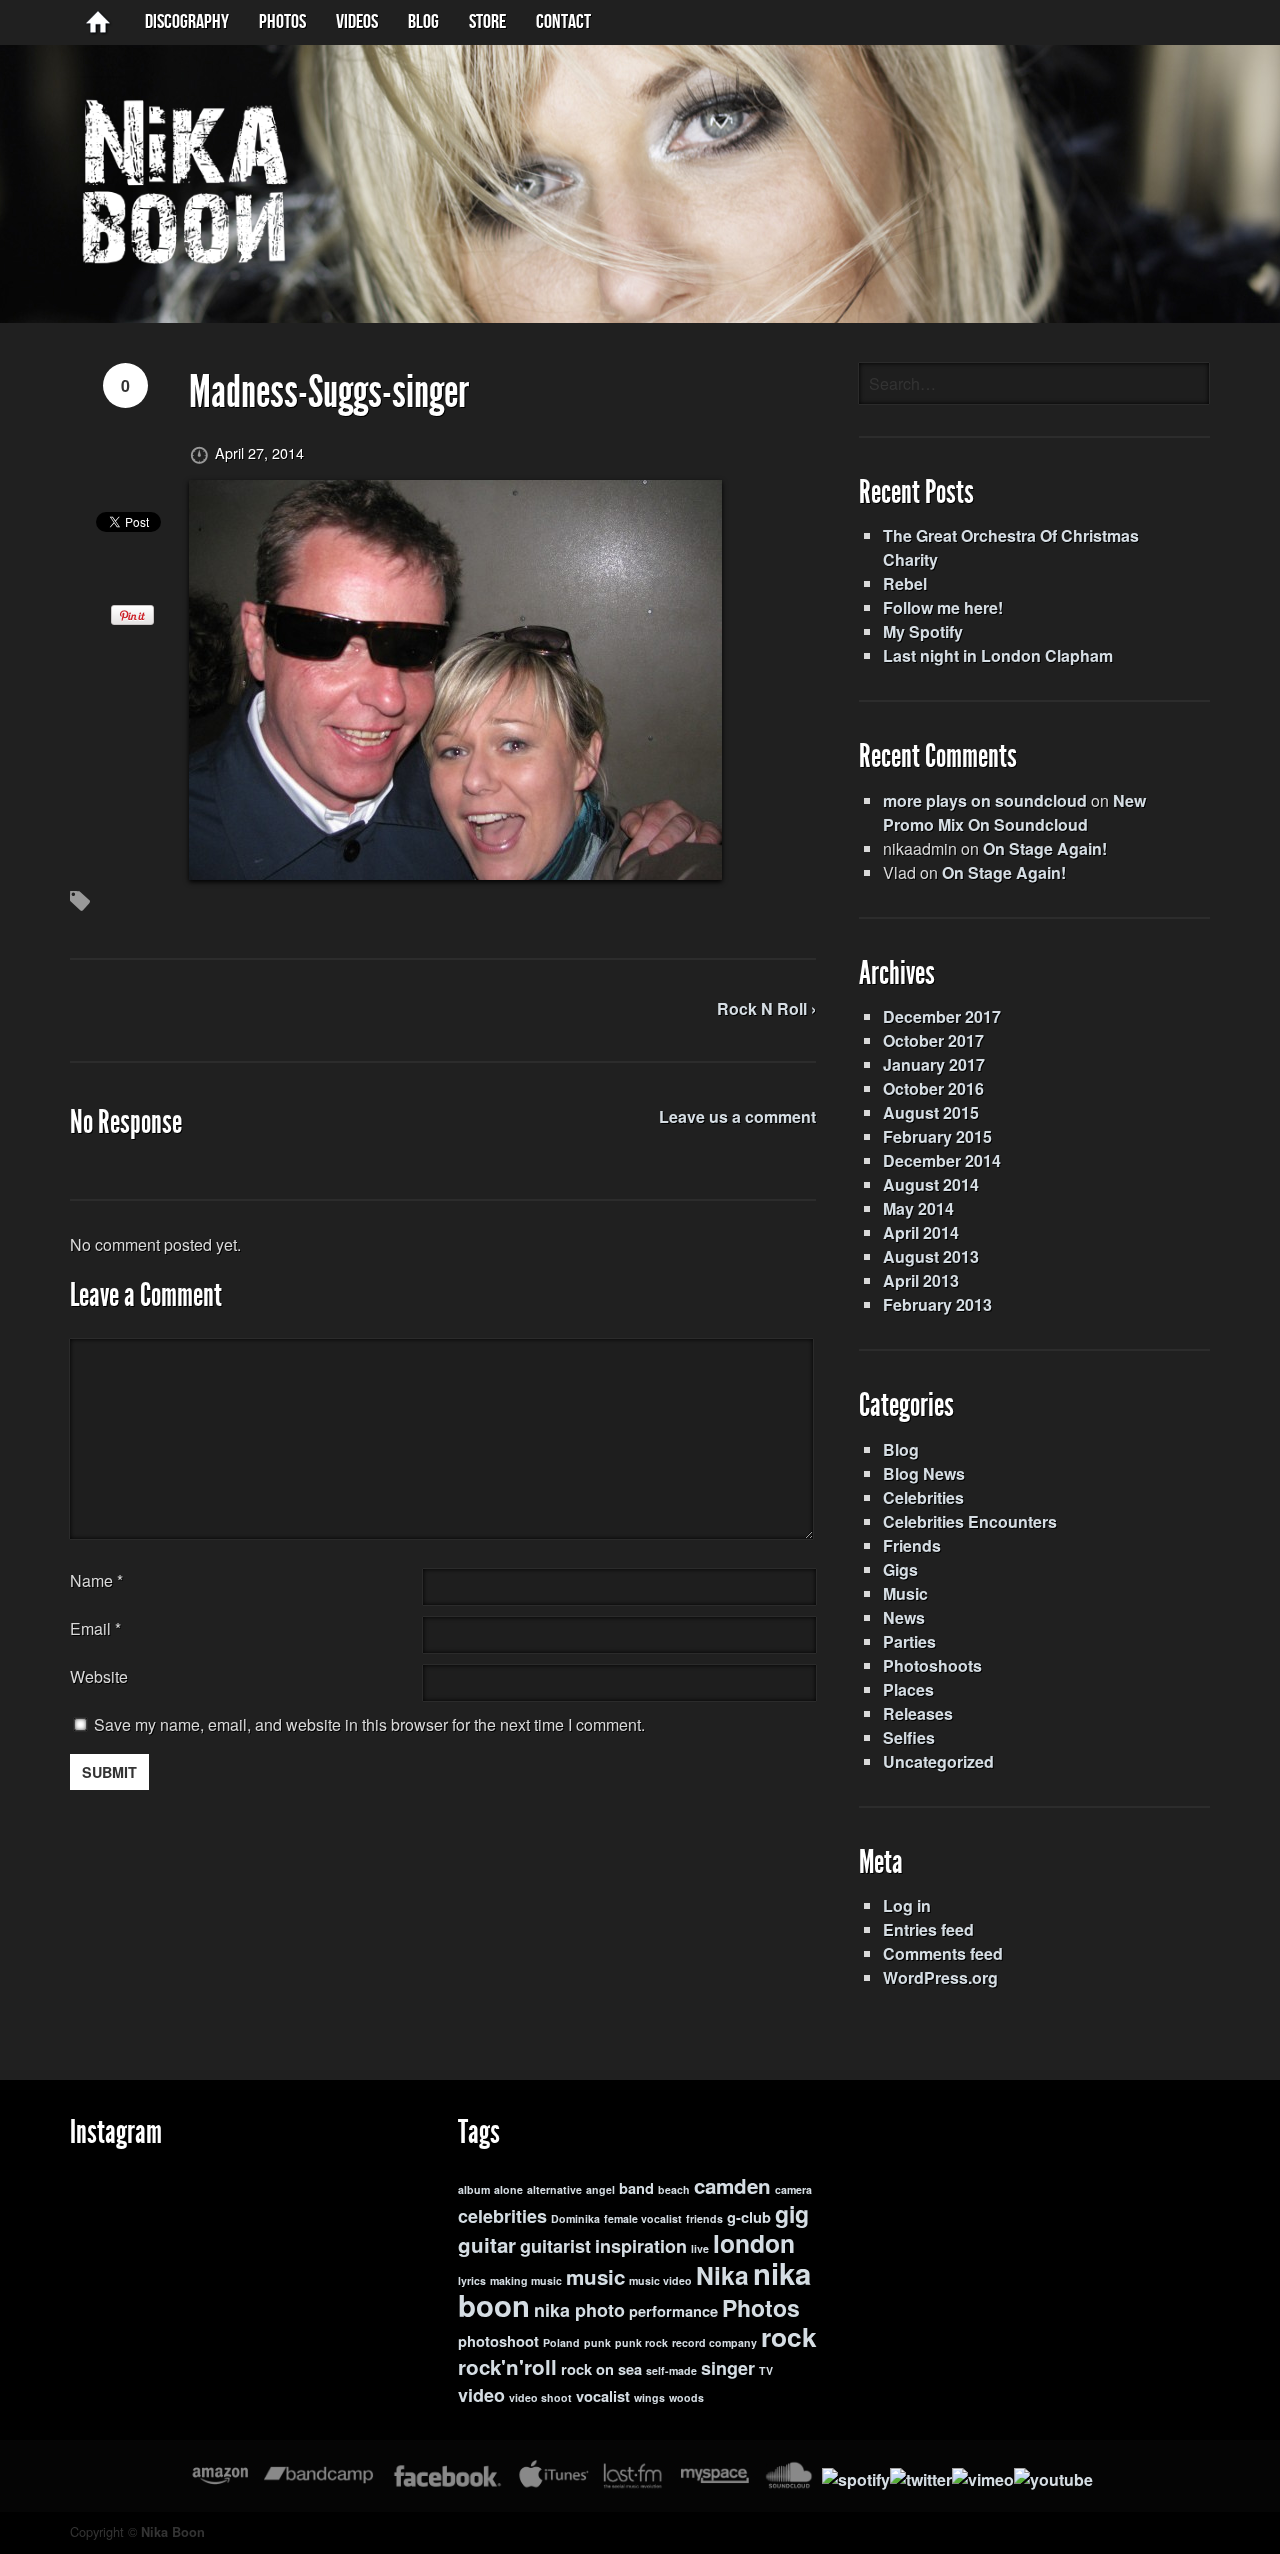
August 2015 (931, 1112)
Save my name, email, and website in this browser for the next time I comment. (369, 1724)
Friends (912, 1545)
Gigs (900, 1569)
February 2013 (937, 1304)
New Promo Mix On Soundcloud (1014, 812)
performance (673, 2311)
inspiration (641, 2246)
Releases (918, 1713)
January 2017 (934, 1064)
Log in (907, 1905)
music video (660, 2280)
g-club (749, 2217)
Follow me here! (943, 607)
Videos (357, 22)
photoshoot (498, 2341)
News (904, 1617)
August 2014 (931, 1184)
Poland (561, 2342)
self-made (671, 2370)
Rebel (905, 583)
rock (789, 2336)
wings (649, 2397)
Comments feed (943, 1953)
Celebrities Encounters (970, 1521)
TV (766, 2370)
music (595, 2276)
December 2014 (942, 1160)
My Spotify (923, 631)
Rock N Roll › (766, 1008)
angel (600, 2189)
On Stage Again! (1045, 848)
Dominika (575, 2218)
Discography (187, 22)
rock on (587, 2369)
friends (704, 2218)
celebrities (502, 2216)
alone (508, 2189)
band (636, 2188)
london (754, 2243)
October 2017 (933, 1040)
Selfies (909, 1737)
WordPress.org (940, 1977)
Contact (563, 22)
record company (714, 2342)
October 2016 (933, 1088)
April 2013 (921, 1280)
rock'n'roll (507, 2366)
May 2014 (918, 1208)
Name (96, 1580)
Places (908, 1689)
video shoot (540, 2397)
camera (793, 2189)
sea (630, 2369)
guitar (487, 2244)
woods (686, 2397)
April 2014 (921, 1232)
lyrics (472, 2280)
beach (674, 2189)
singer (728, 2368)
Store (487, 22)
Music (905, 1593)
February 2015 (937, 1136)
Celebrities (923, 1497)
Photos (282, 22)
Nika (722, 2275)
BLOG (423, 22)
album (474, 2189)
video (481, 2395)
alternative (554, 2189)
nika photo (579, 2310)
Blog (901, 1449)
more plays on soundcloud (985, 800)
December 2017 (942, 1016)
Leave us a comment (737, 1116)
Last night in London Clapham (998, 655)
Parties (909, 1641)
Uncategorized (938, 1761)
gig (792, 2213)
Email (90, 1628)
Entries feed (928, 1929)
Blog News (924, 1473)
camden (732, 2185)
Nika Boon (173, 2532)
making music (526, 2280)
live (700, 2248)
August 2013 (931, 1256)
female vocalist (643, 2218)
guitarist (555, 2246)
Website (99, 1676)
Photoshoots (932, 1665)
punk (597, 2342)
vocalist (603, 2396)
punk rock (641, 2342)
